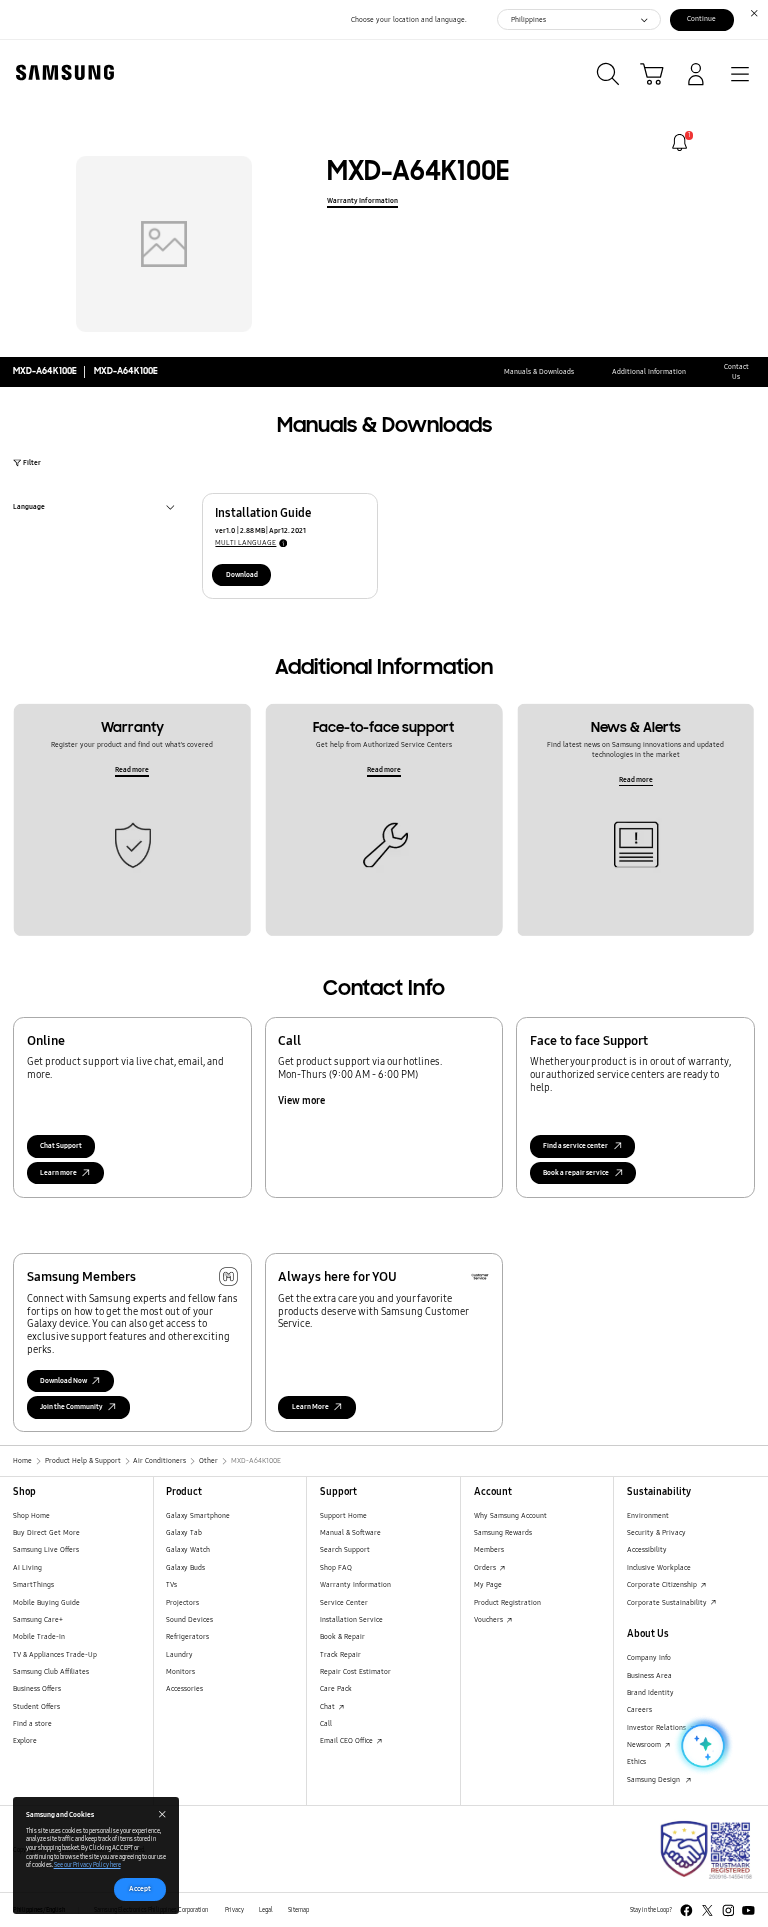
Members (489, 1549)
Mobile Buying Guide (46, 1602)
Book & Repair (342, 1636)
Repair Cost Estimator (355, 1671)
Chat (328, 1706)
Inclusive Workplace (659, 1567)
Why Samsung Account (510, 1515)
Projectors (182, 1602)
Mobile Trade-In (39, 1636)
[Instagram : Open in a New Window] (728, 1910)
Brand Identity (650, 1692)
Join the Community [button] (71, 1406)
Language (29, 508)
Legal (266, 1910)
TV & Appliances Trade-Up (55, 1654)
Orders (486, 1567)
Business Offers (37, 1688)
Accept (140, 1888)
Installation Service (351, 1619)
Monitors (180, 1671)
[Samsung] (61, 72)
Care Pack (336, 1688)
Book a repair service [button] (576, 1172)
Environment (648, 1515)
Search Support (345, 1549)
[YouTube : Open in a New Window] (748, 1910)
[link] (679, 142)
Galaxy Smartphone (198, 1515)
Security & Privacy (656, 1532)
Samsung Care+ (38, 1619)
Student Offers (36, 1706)
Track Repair (340, 1654)
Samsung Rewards (503, 1532)
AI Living (27, 1567)
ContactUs (736, 371)
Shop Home (31, 1515)
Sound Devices (189, 1619)
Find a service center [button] (575, 1145)
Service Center (344, 1602)
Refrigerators (187, 1636)
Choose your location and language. (409, 19)
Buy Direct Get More (46, 1532)
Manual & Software (350, 1532)
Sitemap (298, 1910)
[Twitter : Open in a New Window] (707, 1910)
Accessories (184, 1688)
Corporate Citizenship (663, 1584)
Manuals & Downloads (539, 371)
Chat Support (61, 1145)
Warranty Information (362, 200)
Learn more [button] (58, 1172)
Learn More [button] (310, 1406)
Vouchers (489, 1619)
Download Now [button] (63, 1380)
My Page (488, 1584)
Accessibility (647, 1549)
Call (326, 1723)
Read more (132, 769)
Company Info (649, 1657)
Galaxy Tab (184, 1532)
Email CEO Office (347, 1740)
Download (242, 574)
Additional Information (649, 371)
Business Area (649, 1675)
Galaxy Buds (185, 1567)
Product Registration (507, 1602)
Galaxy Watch (188, 1549)
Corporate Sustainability (668, 1602)
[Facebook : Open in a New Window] (686, 1910)
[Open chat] (701, 1746)
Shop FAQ (336, 1567)
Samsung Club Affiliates (51, 1671)
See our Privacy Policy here (87, 1865)
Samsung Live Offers (46, 1549)
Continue (701, 18)
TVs (171, 1584)
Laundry (179, 1654)
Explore (25, 1740)
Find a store (32, 1723)
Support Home (343, 1515)
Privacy (234, 1910)
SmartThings (33, 1584)
